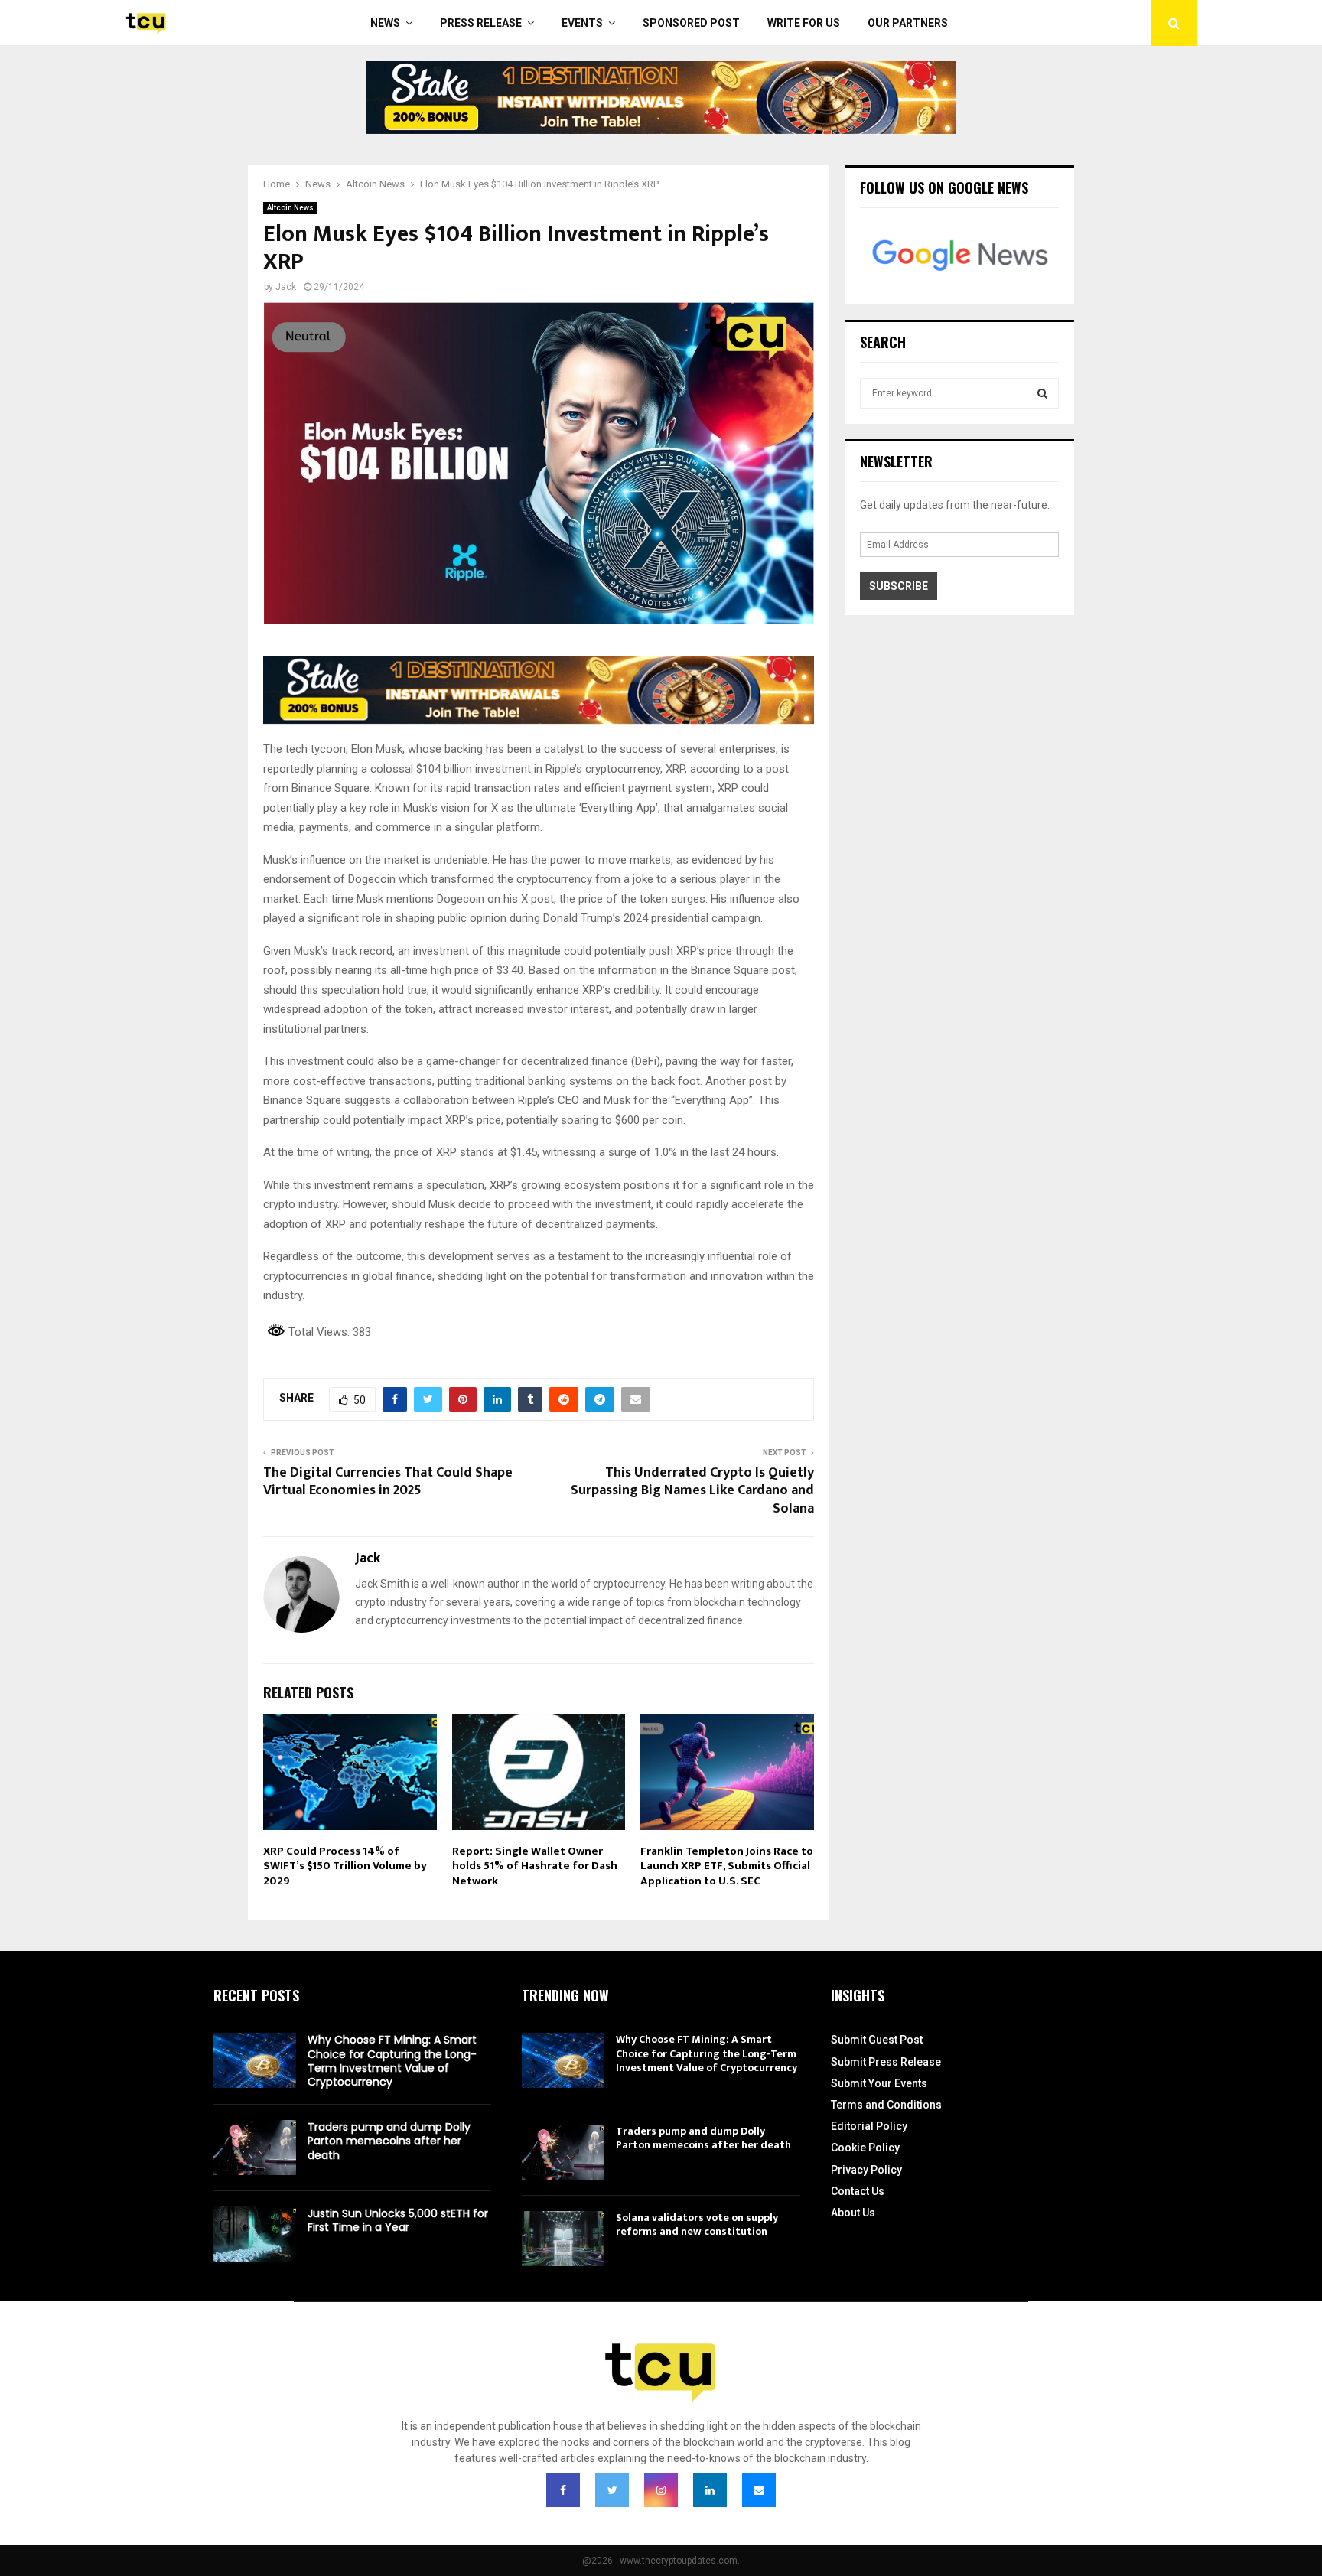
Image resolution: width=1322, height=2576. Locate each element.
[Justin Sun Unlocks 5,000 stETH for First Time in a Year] (255, 2234)
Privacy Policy (866, 2170)
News (385, 23)
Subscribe (899, 586)
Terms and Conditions (886, 2105)
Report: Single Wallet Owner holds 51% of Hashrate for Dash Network (535, 1866)
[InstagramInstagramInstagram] (661, 2490)
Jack (286, 287)
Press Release (481, 23)
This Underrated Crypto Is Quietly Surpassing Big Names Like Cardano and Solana (692, 1491)
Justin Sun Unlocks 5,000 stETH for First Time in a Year (398, 2220)
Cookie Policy (865, 2148)
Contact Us (858, 2191)
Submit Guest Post (877, 2040)
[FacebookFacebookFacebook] (563, 2490)
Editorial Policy (869, 2126)
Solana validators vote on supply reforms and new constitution (697, 2224)
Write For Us (804, 23)
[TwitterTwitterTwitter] (612, 2490)
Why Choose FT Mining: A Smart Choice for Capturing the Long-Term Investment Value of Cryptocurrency (392, 2061)
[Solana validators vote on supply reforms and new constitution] (563, 2239)
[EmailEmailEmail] (759, 2490)
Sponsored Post (691, 23)
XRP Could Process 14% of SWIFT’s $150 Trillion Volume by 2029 (345, 1866)
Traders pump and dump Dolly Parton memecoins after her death (389, 2141)
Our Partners (908, 23)
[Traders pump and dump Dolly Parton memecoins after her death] (255, 2148)
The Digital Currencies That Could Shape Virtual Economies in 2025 (388, 1482)
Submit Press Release (886, 2062)
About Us (853, 2213)
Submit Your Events (879, 2083)
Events (582, 23)
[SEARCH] (1042, 393)
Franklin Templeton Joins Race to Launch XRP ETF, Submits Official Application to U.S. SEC (727, 1866)
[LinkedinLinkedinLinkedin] (710, 2490)
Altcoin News (290, 208)
